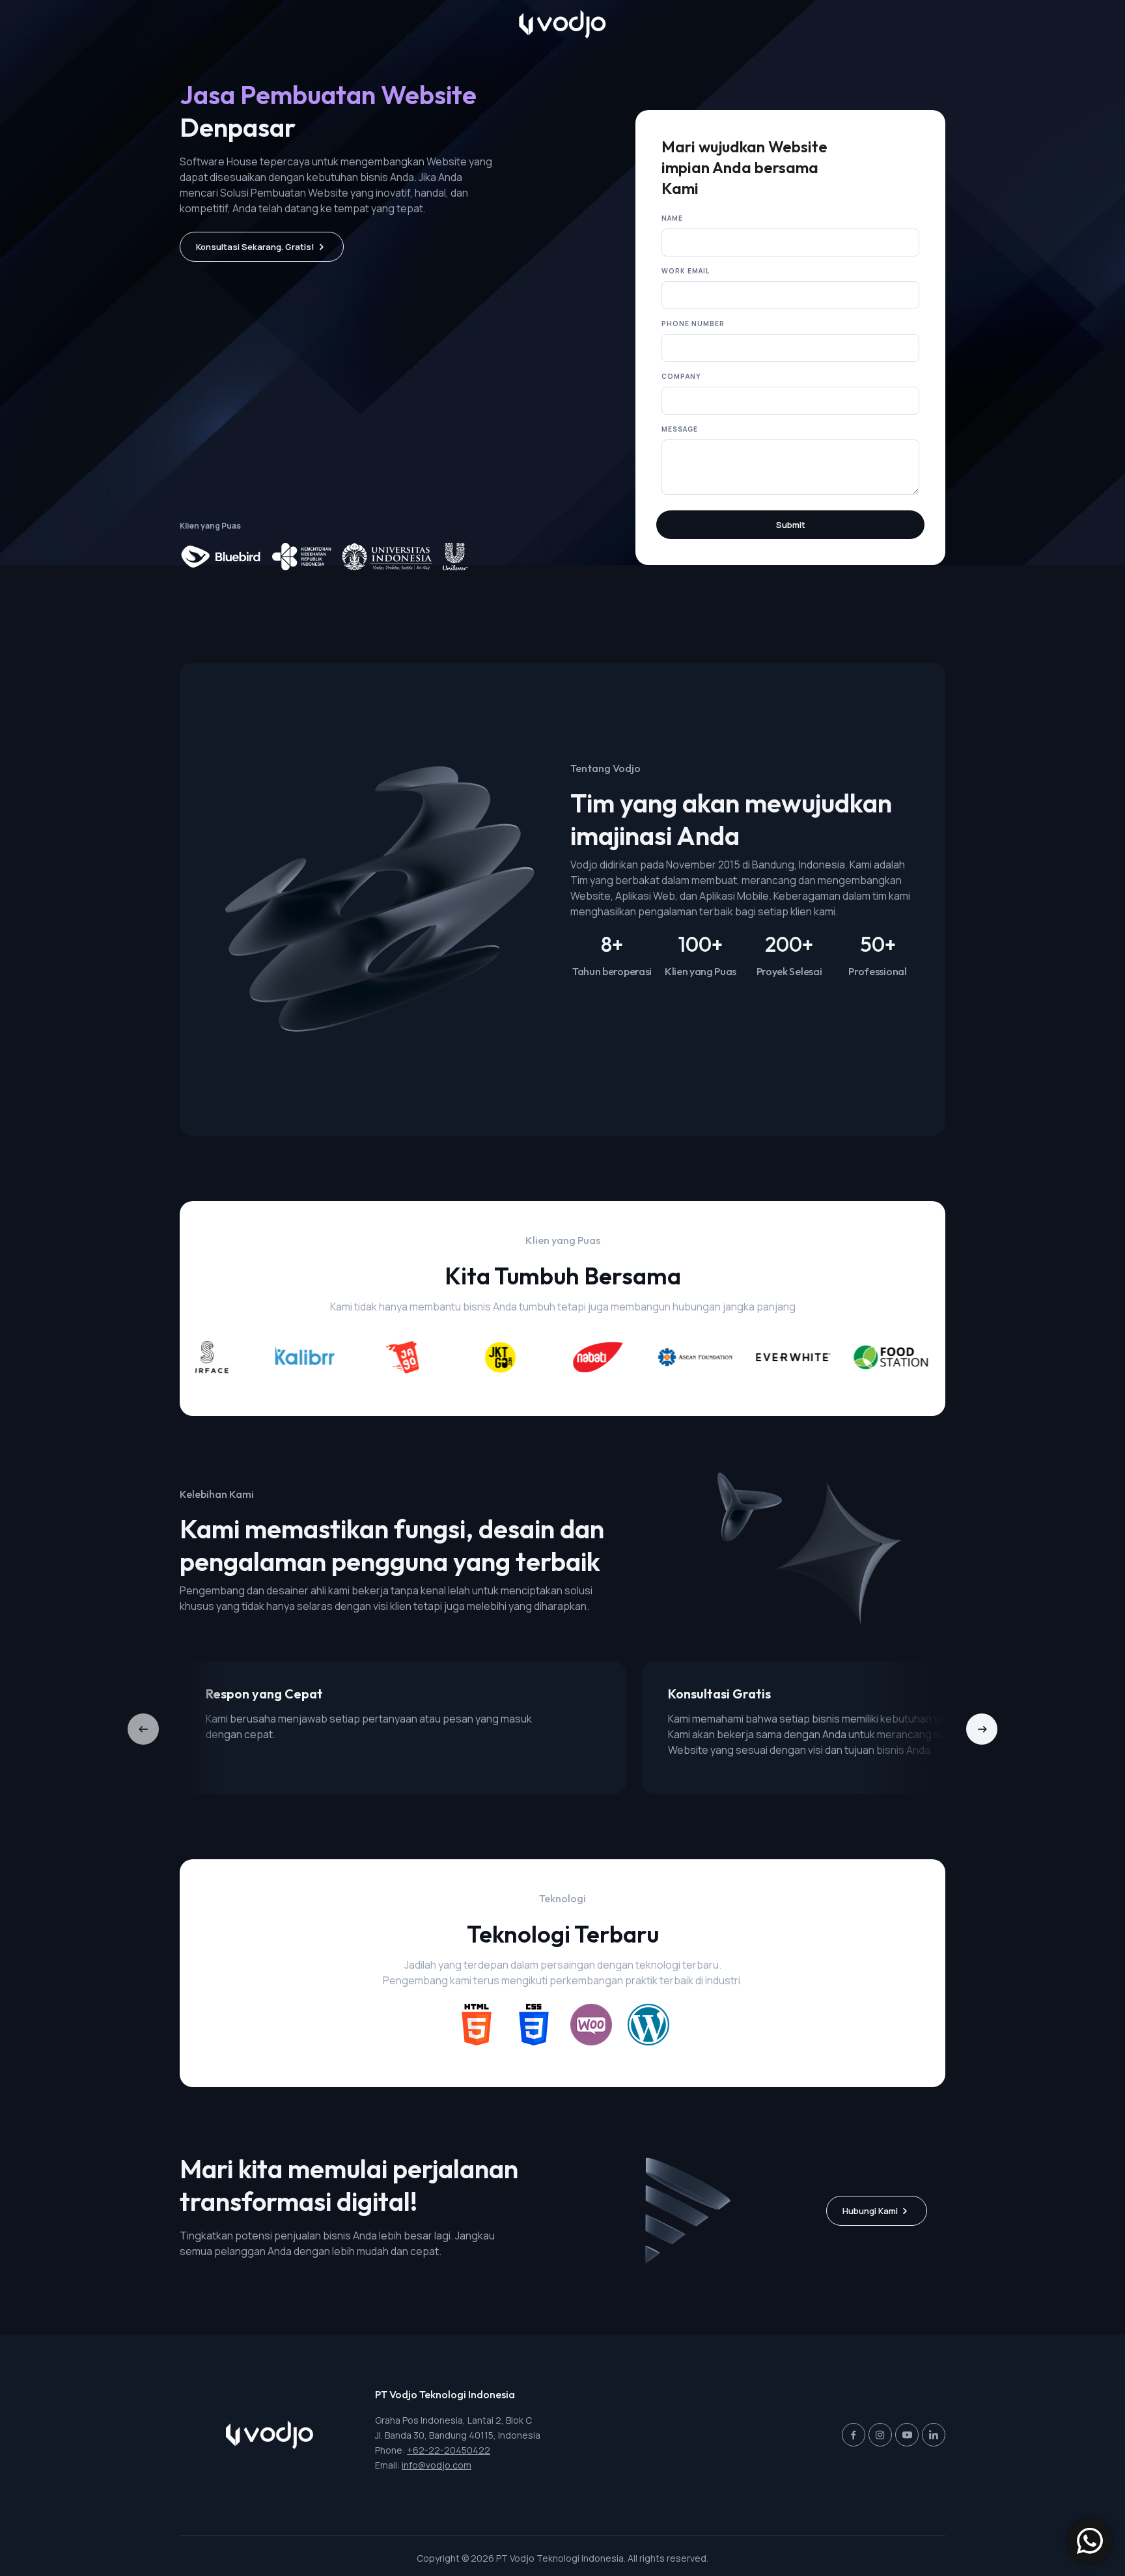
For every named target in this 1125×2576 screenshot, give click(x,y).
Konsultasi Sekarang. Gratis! (255, 247)
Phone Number (693, 324)
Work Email (686, 271)
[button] (982, 1729)
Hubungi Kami (870, 2211)
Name (672, 218)
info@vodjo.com (437, 2465)
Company (681, 376)
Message (680, 429)
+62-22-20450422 (449, 2450)
